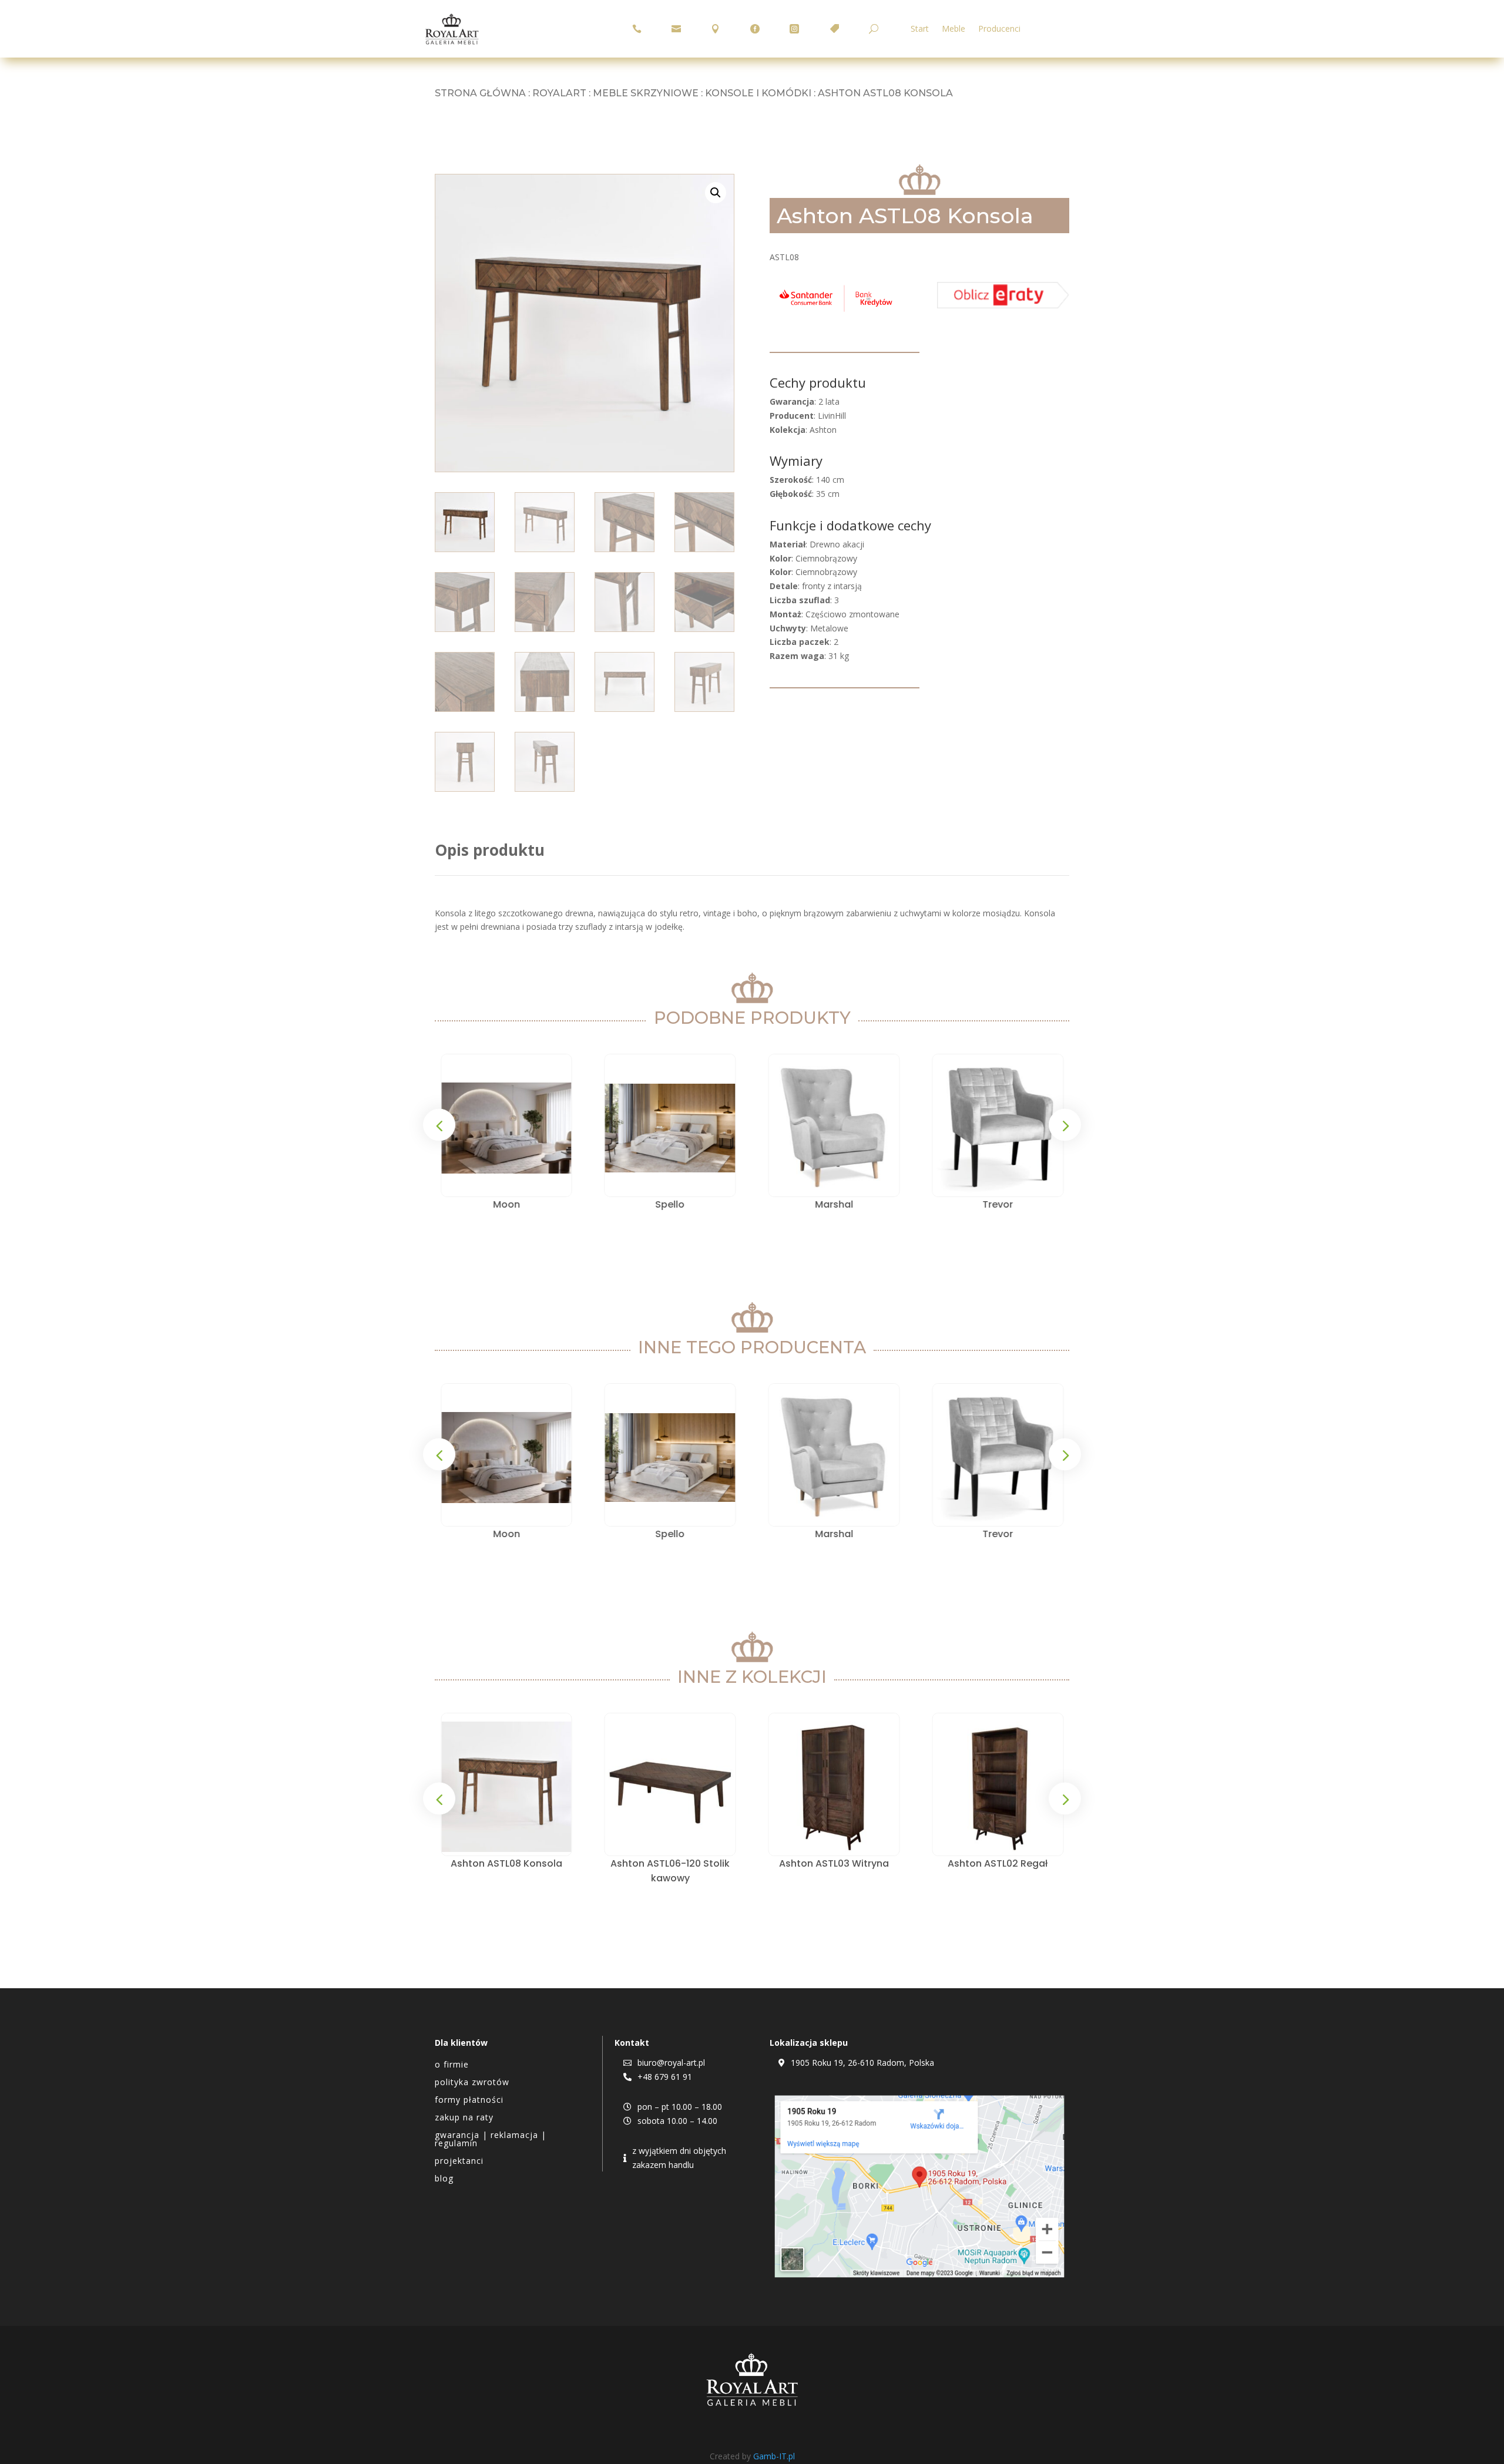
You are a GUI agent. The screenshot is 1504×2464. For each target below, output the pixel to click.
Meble (954, 29)
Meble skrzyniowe (646, 93)
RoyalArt (559, 93)
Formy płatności (469, 2100)
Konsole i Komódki (758, 93)
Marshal (834, 1204)
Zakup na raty (464, 2118)
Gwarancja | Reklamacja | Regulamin (491, 2140)
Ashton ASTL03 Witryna (674, 1863)
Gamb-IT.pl (774, 2456)
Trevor (998, 1204)
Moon (506, 1204)
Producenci (999, 29)
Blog (444, 2179)
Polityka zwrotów (472, 2083)
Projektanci (459, 2162)
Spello (670, 1204)
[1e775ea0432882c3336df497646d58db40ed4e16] (836, 312)
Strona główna (480, 93)
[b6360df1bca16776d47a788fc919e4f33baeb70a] (1003, 305)
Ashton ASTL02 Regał (838, 1863)
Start (920, 29)
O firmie (452, 2065)
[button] (716, 193)
